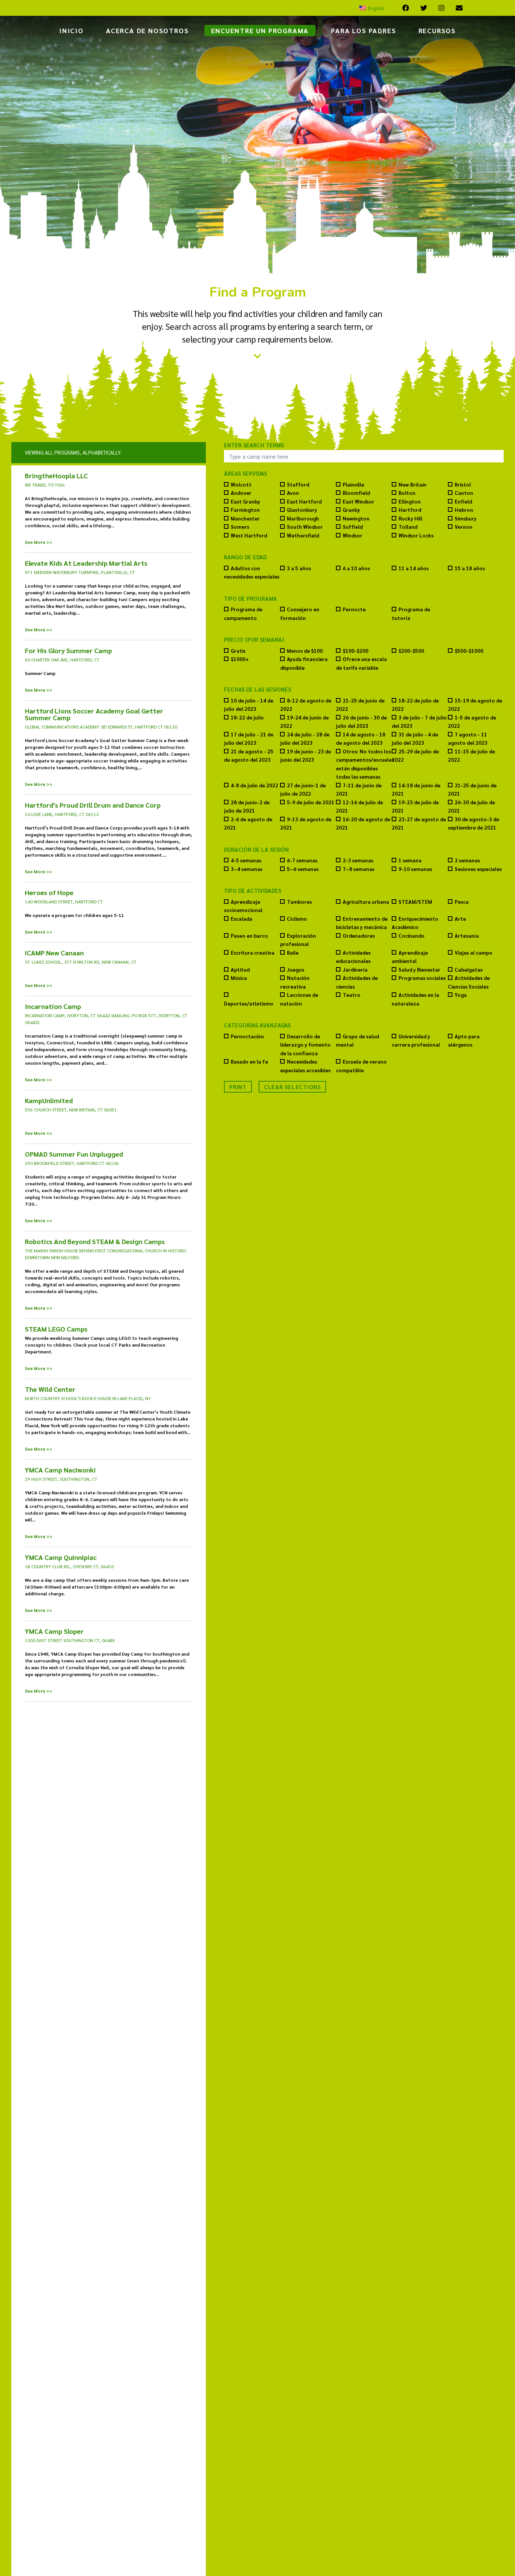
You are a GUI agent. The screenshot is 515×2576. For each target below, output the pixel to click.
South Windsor (305, 527)
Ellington (410, 501)
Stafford (298, 484)
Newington (356, 518)
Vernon (464, 527)
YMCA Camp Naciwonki (60, 1470)
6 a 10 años (356, 568)
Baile (293, 953)
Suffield (353, 527)
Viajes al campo (474, 953)
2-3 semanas (358, 860)
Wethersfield (303, 535)
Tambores (299, 902)
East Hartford (304, 501)
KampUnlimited (49, 1101)
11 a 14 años (414, 568)
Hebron (464, 510)
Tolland (408, 527)
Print (238, 1087)
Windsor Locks (416, 535)
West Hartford (249, 535)
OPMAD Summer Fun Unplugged (74, 1154)
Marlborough (303, 518)
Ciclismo (297, 919)
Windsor (353, 535)
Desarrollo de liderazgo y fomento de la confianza (305, 1045)
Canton (464, 493)
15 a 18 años (470, 568)
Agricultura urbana (366, 902)
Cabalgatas (469, 970)
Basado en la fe (249, 1061)
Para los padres (363, 30)
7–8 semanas (359, 869)
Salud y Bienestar (419, 970)
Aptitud (240, 970)
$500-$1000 (469, 651)
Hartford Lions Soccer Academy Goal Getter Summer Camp (94, 714)
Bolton (407, 493)
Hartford (410, 510)
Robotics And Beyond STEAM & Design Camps (95, 1241)
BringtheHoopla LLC (56, 476)
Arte (460, 919)
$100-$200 (356, 651)
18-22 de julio (247, 717)
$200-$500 (411, 651)
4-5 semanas (246, 860)
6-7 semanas (302, 860)
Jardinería (355, 970)
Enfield (463, 501)
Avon (293, 493)
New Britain (412, 484)
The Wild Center (50, 1389)
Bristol (463, 484)
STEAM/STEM (415, 902)
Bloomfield (356, 493)
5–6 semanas (303, 869)
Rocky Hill (410, 518)
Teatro (352, 995)
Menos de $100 (305, 651)
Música (239, 978)
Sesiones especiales (478, 869)
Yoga (461, 995)
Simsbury (466, 518)
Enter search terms (254, 445)
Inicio (71, 30)
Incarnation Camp (53, 1006)
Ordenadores (359, 936)
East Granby (245, 501)
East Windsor (359, 501)
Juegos (296, 970)
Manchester (245, 518)
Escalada (241, 919)
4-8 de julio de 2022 (254, 785)
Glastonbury (302, 510)
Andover (241, 493)
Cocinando (412, 936)
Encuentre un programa (260, 30)
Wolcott (241, 484)
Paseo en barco (249, 936)
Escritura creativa (253, 953)
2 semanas (467, 860)
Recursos (437, 30)
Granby (351, 510)
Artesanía (467, 936)
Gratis (238, 651)
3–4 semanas (247, 869)
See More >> (39, 542)
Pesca (462, 902)
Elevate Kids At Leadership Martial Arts (86, 563)
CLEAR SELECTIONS (292, 1087)
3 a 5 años (299, 568)
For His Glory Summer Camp (68, 651)
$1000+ (240, 659)
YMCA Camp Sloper (54, 1631)
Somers (240, 527)
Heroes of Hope (49, 892)
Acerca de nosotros (147, 30)
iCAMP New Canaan (54, 953)
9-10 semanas (415, 869)
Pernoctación (247, 1036)
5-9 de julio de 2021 (311, 802)
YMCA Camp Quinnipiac (61, 1557)
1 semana (410, 860)
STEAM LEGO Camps (56, 1329)
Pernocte (354, 609)
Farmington (245, 510)
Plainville (353, 484)
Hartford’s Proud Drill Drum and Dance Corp (93, 805)
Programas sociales (422, 978)
